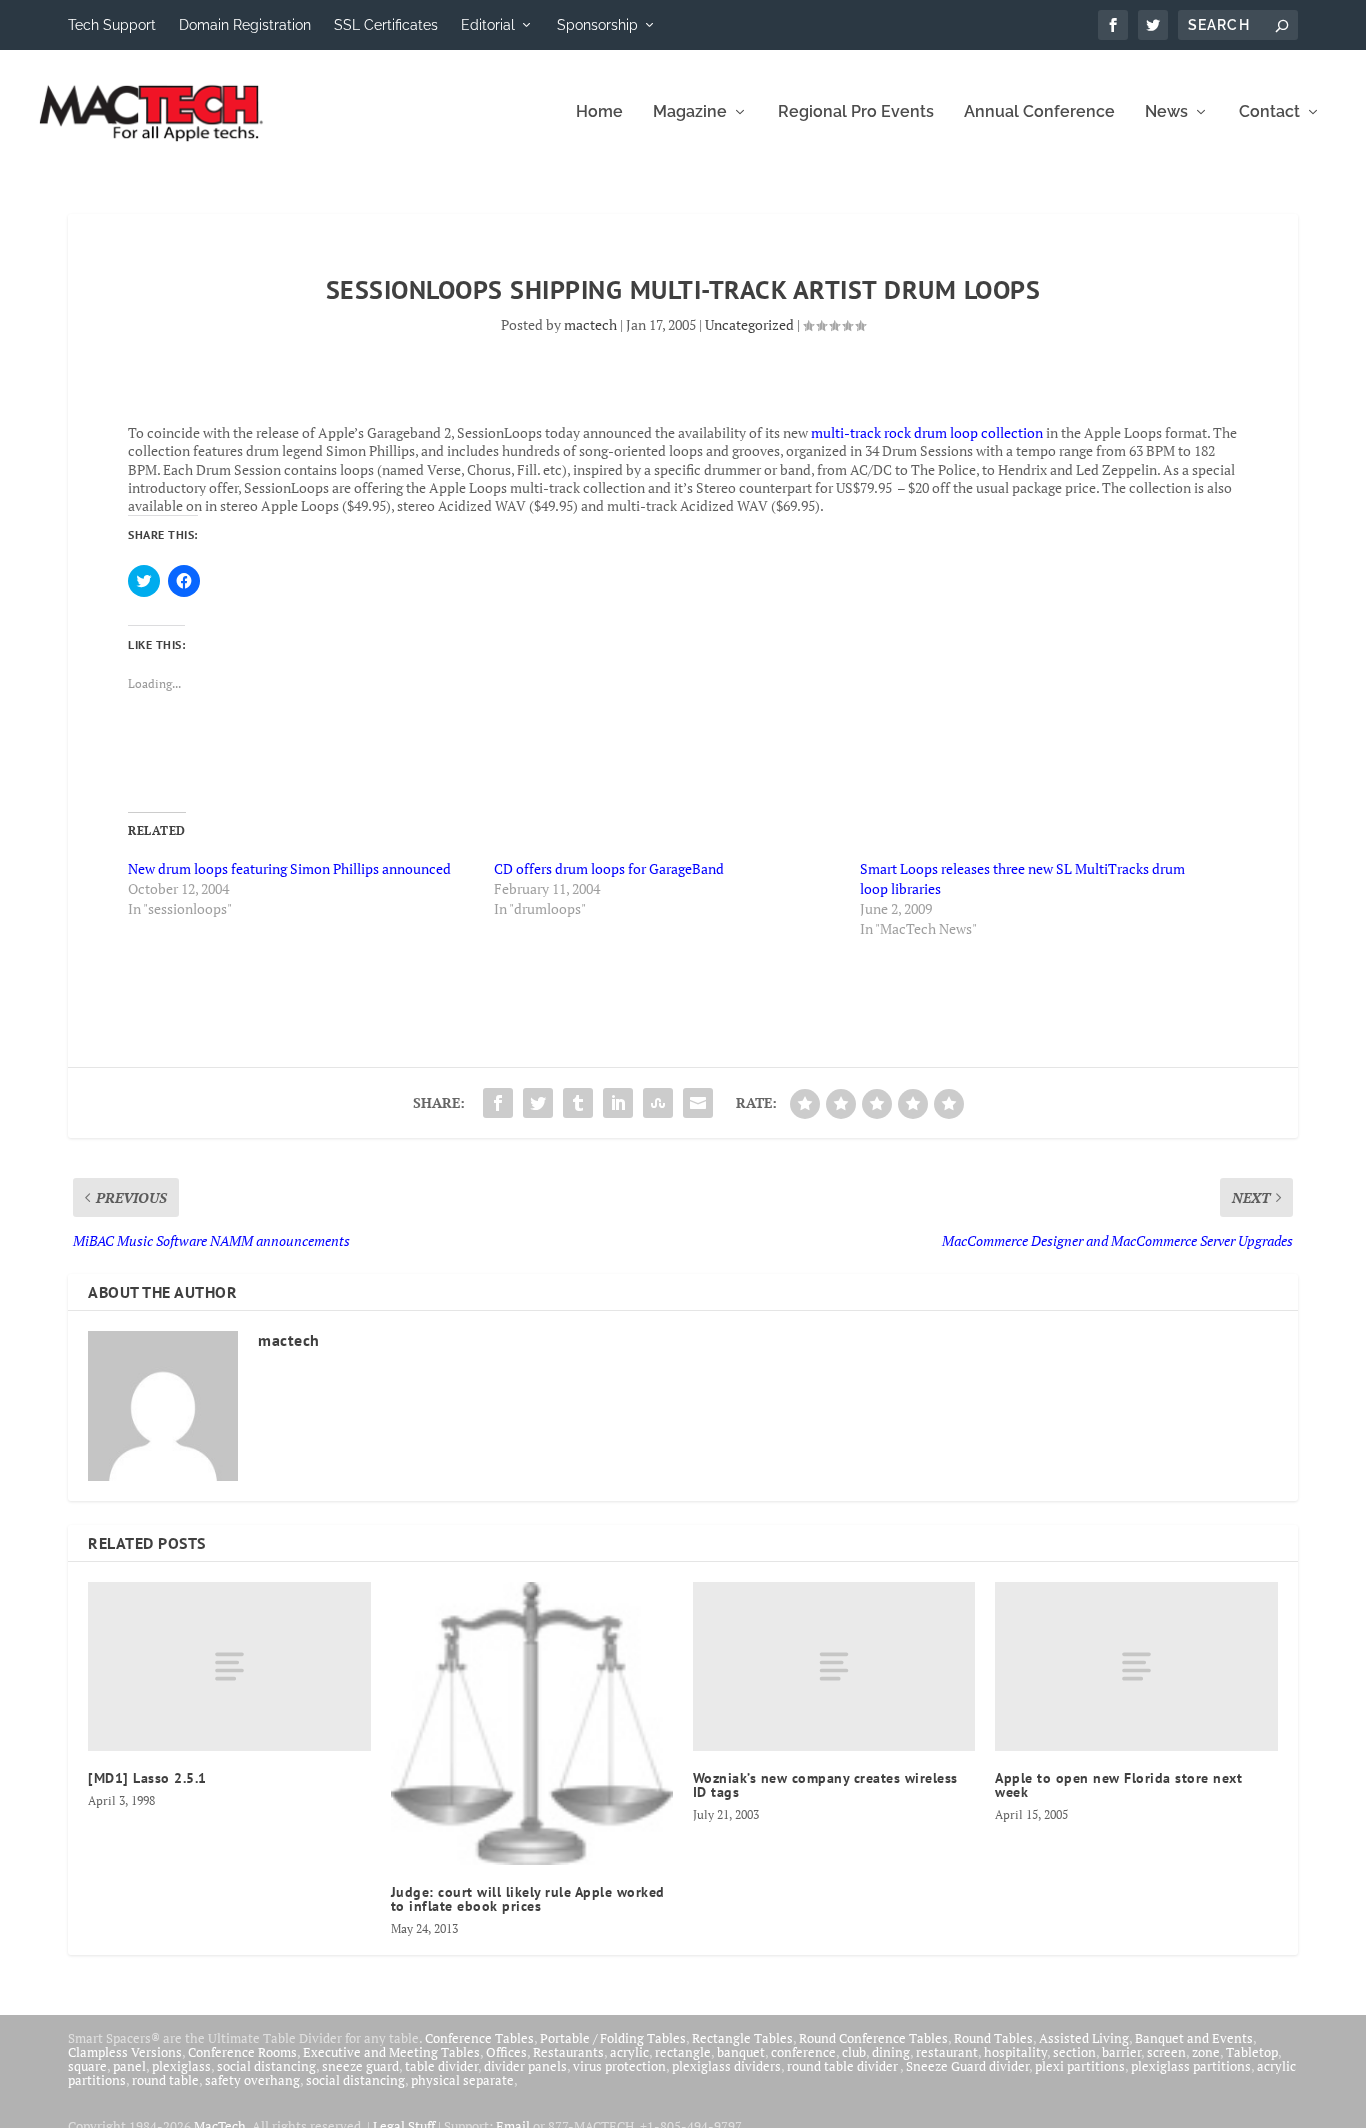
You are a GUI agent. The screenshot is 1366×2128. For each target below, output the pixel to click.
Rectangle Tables (742, 2038)
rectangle (683, 2052)
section (1074, 2052)
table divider (441, 2066)
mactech (590, 324)
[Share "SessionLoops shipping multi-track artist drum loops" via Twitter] (538, 1103)
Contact (1269, 112)
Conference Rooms (242, 2052)
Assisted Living (1084, 2038)
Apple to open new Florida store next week (1118, 1785)
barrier (1121, 2052)
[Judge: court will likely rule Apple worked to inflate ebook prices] (532, 1723)
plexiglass (181, 2066)
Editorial (488, 25)
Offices (506, 2052)
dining (891, 2052)
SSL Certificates (386, 25)
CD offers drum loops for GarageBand (609, 868)
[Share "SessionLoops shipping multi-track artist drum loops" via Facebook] (498, 1103)
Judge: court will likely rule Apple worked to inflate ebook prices (528, 1899)
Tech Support (112, 25)
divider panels (525, 2066)
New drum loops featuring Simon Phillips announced (289, 868)
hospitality (1015, 2052)
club (854, 2052)
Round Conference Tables (873, 2038)
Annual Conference (1039, 112)
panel (129, 2066)
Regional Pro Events (856, 112)
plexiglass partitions (1191, 2066)
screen (1166, 2052)
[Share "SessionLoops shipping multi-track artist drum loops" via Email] (698, 1103)
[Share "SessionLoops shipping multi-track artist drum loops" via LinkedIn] (618, 1103)
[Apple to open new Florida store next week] (1136, 1666)
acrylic (629, 2052)
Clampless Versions (125, 2052)
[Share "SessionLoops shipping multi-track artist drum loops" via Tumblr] (578, 1103)
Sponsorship (597, 25)
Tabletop (1252, 2052)
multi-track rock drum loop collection (927, 432)
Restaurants (568, 2052)
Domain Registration (245, 25)
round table (165, 2080)
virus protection (619, 2066)
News (1166, 112)
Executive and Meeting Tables (391, 2052)
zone (1206, 2052)
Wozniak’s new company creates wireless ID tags (825, 1785)
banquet (741, 2052)
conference (803, 2052)
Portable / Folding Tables (613, 2038)
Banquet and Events (1194, 2038)
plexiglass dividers (726, 2066)
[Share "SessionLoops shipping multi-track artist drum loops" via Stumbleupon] (658, 1103)
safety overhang (252, 2080)
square (87, 2066)
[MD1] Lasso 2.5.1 (147, 1778)
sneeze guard (360, 2066)
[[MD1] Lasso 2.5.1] (229, 1666)
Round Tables (993, 2038)
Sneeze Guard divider (967, 2066)
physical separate (462, 2080)
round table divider (843, 2066)
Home (599, 112)
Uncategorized (749, 324)
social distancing (266, 2066)
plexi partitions (1080, 2066)
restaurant (947, 2052)
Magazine (690, 112)
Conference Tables (479, 2038)
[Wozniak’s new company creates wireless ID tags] (834, 1666)
